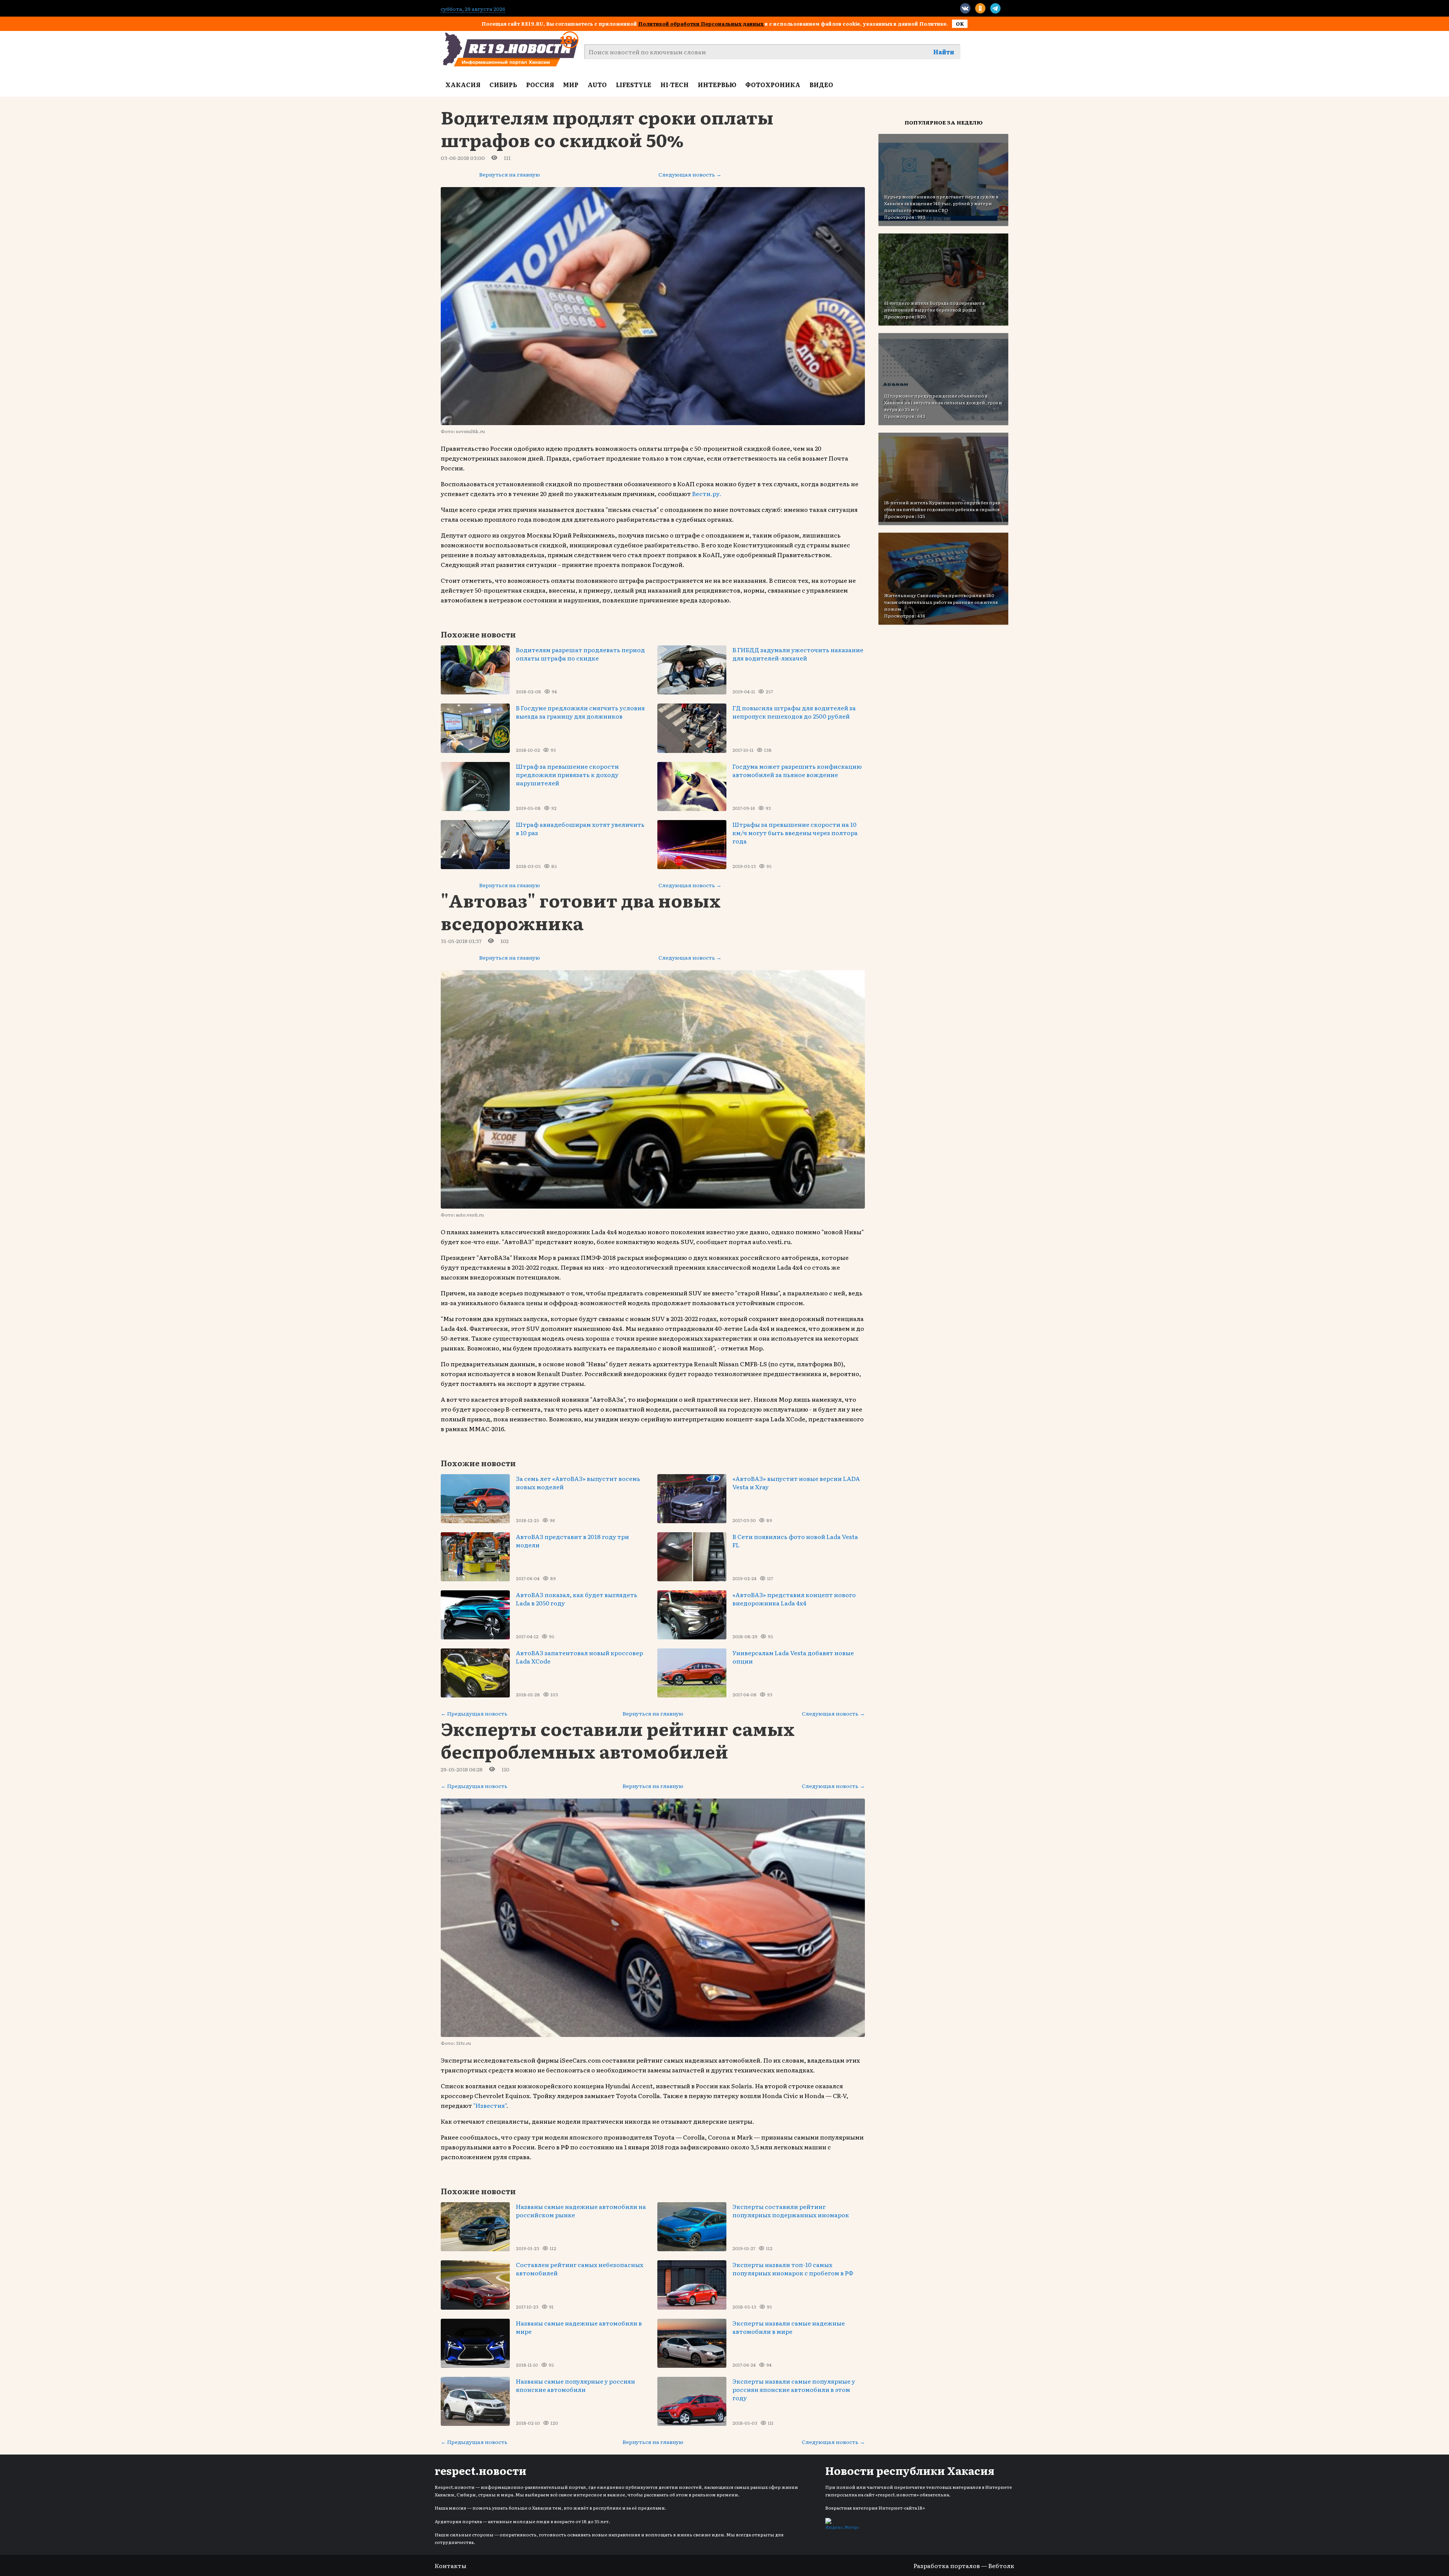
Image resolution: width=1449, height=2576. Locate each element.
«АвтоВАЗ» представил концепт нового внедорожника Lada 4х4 (794, 1599)
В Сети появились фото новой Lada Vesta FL (795, 1541)
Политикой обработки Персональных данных (701, 24)
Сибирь (503, 84)
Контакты (451, 2565)
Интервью (717, 84)
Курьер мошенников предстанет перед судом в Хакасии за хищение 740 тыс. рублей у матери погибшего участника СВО (941, 203)
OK (960, 24)
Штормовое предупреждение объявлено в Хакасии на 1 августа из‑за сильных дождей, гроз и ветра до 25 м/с (943, 402)
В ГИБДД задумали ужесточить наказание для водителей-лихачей (798, 654)
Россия (540, 84)
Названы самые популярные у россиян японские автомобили (575, 2385)
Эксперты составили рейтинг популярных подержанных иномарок (791, 2210)
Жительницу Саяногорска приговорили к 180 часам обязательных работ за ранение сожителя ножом (941, 602)
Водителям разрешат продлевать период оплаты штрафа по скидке (580, 654)
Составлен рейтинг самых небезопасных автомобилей (580, 2269)
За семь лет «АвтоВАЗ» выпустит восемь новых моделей (578, 1482)
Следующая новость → (690, 174)
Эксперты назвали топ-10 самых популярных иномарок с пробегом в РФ (793, 2269)
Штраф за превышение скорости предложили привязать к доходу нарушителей (567, 774)
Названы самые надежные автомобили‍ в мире (579, 2327)
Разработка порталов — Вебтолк (964, 2565)
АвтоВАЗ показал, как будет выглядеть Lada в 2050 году (577, 1599)
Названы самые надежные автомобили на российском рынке (581, 2210)
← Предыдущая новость (474, 1713)
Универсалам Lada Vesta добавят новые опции (793, 1657)
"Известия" (490, 2105)
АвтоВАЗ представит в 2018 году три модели (572, 1541)
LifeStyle (634, 84)
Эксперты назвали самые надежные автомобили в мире (789, 2327)
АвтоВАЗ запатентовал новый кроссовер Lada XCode (579, 1657)
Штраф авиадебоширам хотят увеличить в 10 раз (580, 828)
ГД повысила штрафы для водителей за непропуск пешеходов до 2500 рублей (794, 712)
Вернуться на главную (510, 174)
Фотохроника (773, 84)
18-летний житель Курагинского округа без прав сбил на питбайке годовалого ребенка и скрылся (942, 506)
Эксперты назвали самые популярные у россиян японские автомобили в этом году (794, 2389)
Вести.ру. (707, 493)
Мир (571, 84)
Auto (597, 84)
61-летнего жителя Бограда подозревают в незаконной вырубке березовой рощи (934, 306)
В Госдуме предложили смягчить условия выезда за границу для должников (580, 712)
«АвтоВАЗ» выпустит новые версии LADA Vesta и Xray (796, 1482)
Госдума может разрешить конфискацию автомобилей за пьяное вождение (797, 770)
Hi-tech (675, 84)
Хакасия (463, 84)
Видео (821, 84)
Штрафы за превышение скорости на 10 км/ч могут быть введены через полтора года (795, 833)
